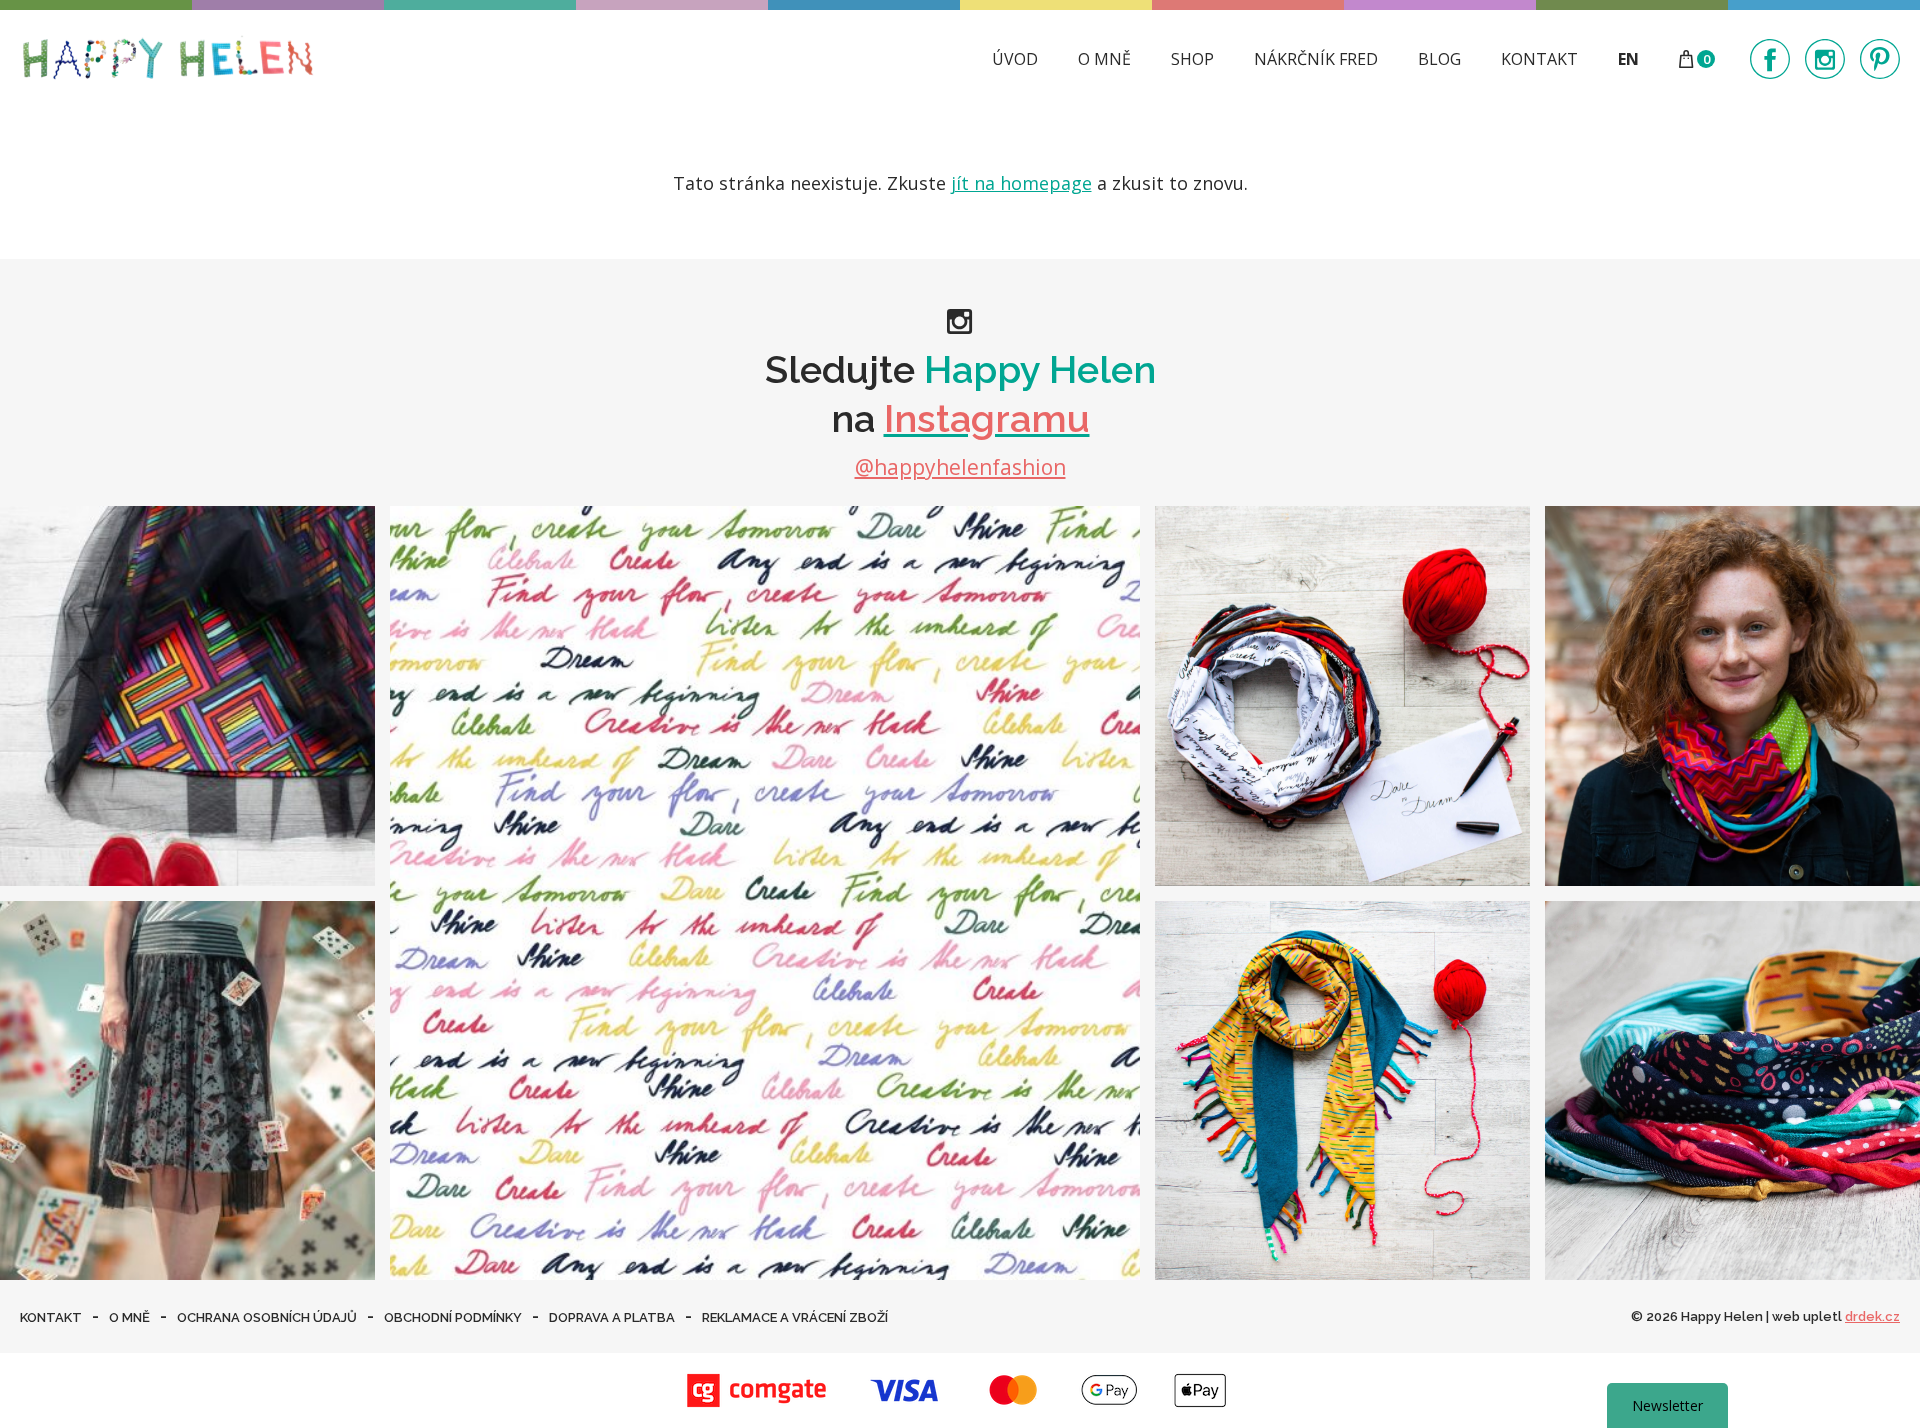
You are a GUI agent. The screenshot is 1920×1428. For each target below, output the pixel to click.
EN (1628, 59)
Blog (1439, 59)
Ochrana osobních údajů (267, 1317)
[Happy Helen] (167, 58)
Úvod (1015, 59)
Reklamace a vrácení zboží (795, 1317)
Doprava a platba (612, 1317)
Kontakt (1539, 59)
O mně (1104, 59)
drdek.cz (1872, 1316)
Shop (1192, 59)
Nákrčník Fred (1316, 59)
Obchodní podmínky (453, 1317)
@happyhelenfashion (960, 467)
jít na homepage (1021, 183)
